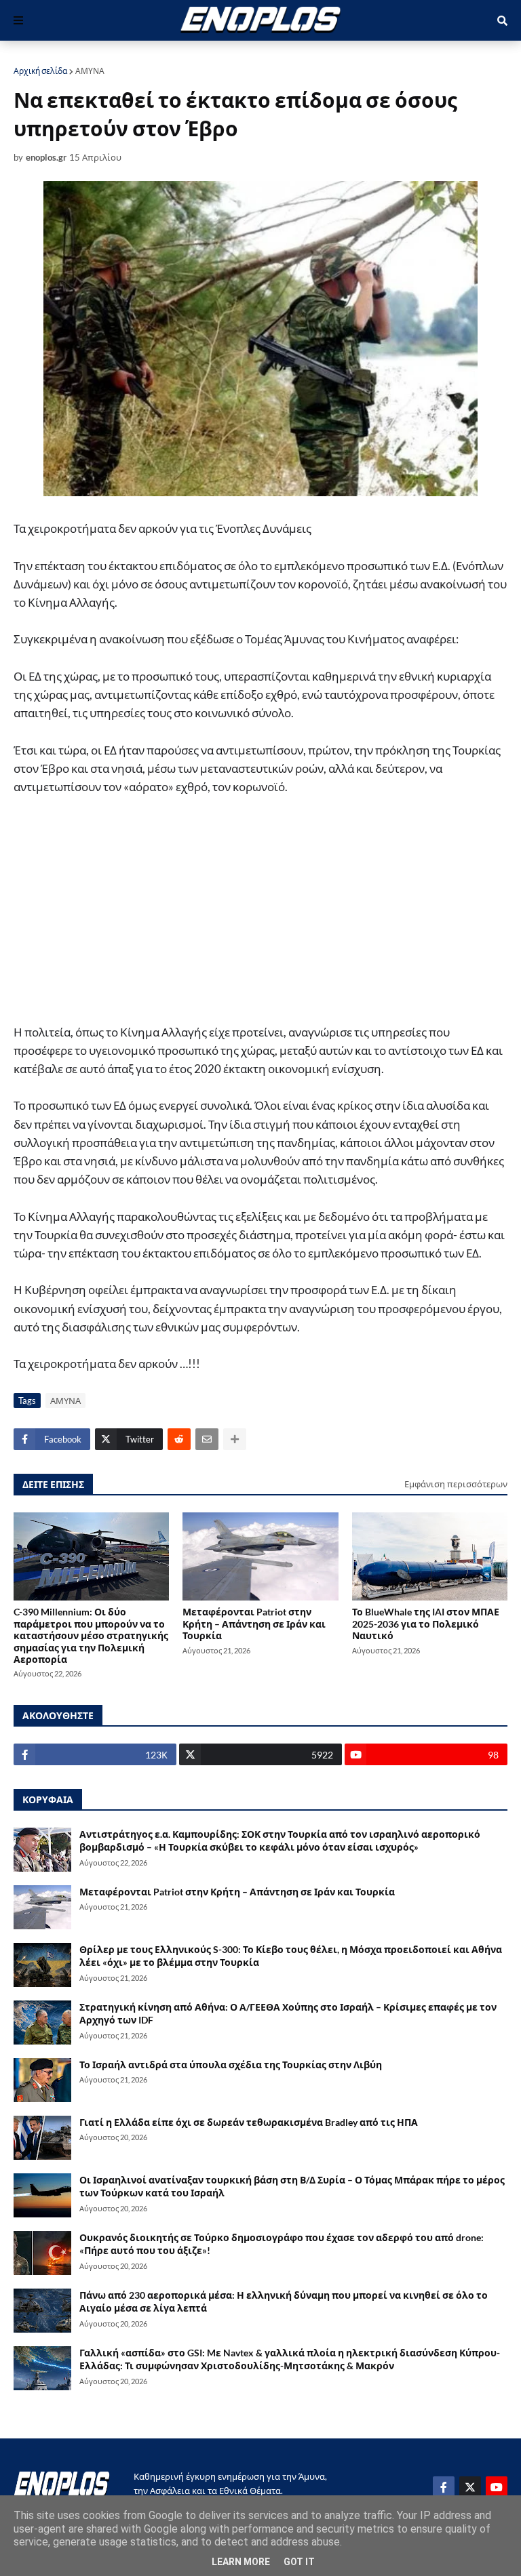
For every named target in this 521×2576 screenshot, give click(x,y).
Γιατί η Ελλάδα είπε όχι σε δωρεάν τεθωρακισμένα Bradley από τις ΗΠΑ (249, 2122)
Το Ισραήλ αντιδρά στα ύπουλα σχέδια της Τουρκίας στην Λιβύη (231, 2065)
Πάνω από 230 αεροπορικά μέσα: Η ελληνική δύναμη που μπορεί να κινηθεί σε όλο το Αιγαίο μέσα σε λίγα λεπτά (284, 2302)
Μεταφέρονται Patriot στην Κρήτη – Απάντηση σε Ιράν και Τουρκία (254, 1624)
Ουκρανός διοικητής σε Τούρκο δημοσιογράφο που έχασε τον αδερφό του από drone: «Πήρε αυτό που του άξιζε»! (282, 2244)
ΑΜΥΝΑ (90, 71)
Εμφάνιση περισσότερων (456, 1484)
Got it (299, 2562)
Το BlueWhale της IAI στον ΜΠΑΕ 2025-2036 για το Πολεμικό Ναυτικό (426, 1624)
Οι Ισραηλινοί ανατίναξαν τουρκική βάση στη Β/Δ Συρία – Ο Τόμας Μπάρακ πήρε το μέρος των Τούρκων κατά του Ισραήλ (292, 2187)
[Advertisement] (260, 916)
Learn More (241, 2562)
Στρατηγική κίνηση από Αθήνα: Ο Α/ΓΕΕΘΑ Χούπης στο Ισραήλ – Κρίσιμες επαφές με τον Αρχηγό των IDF (288, 2014)
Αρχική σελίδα (40, 71)
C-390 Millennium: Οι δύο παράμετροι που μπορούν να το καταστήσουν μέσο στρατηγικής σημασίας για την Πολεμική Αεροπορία (91, 1635)
